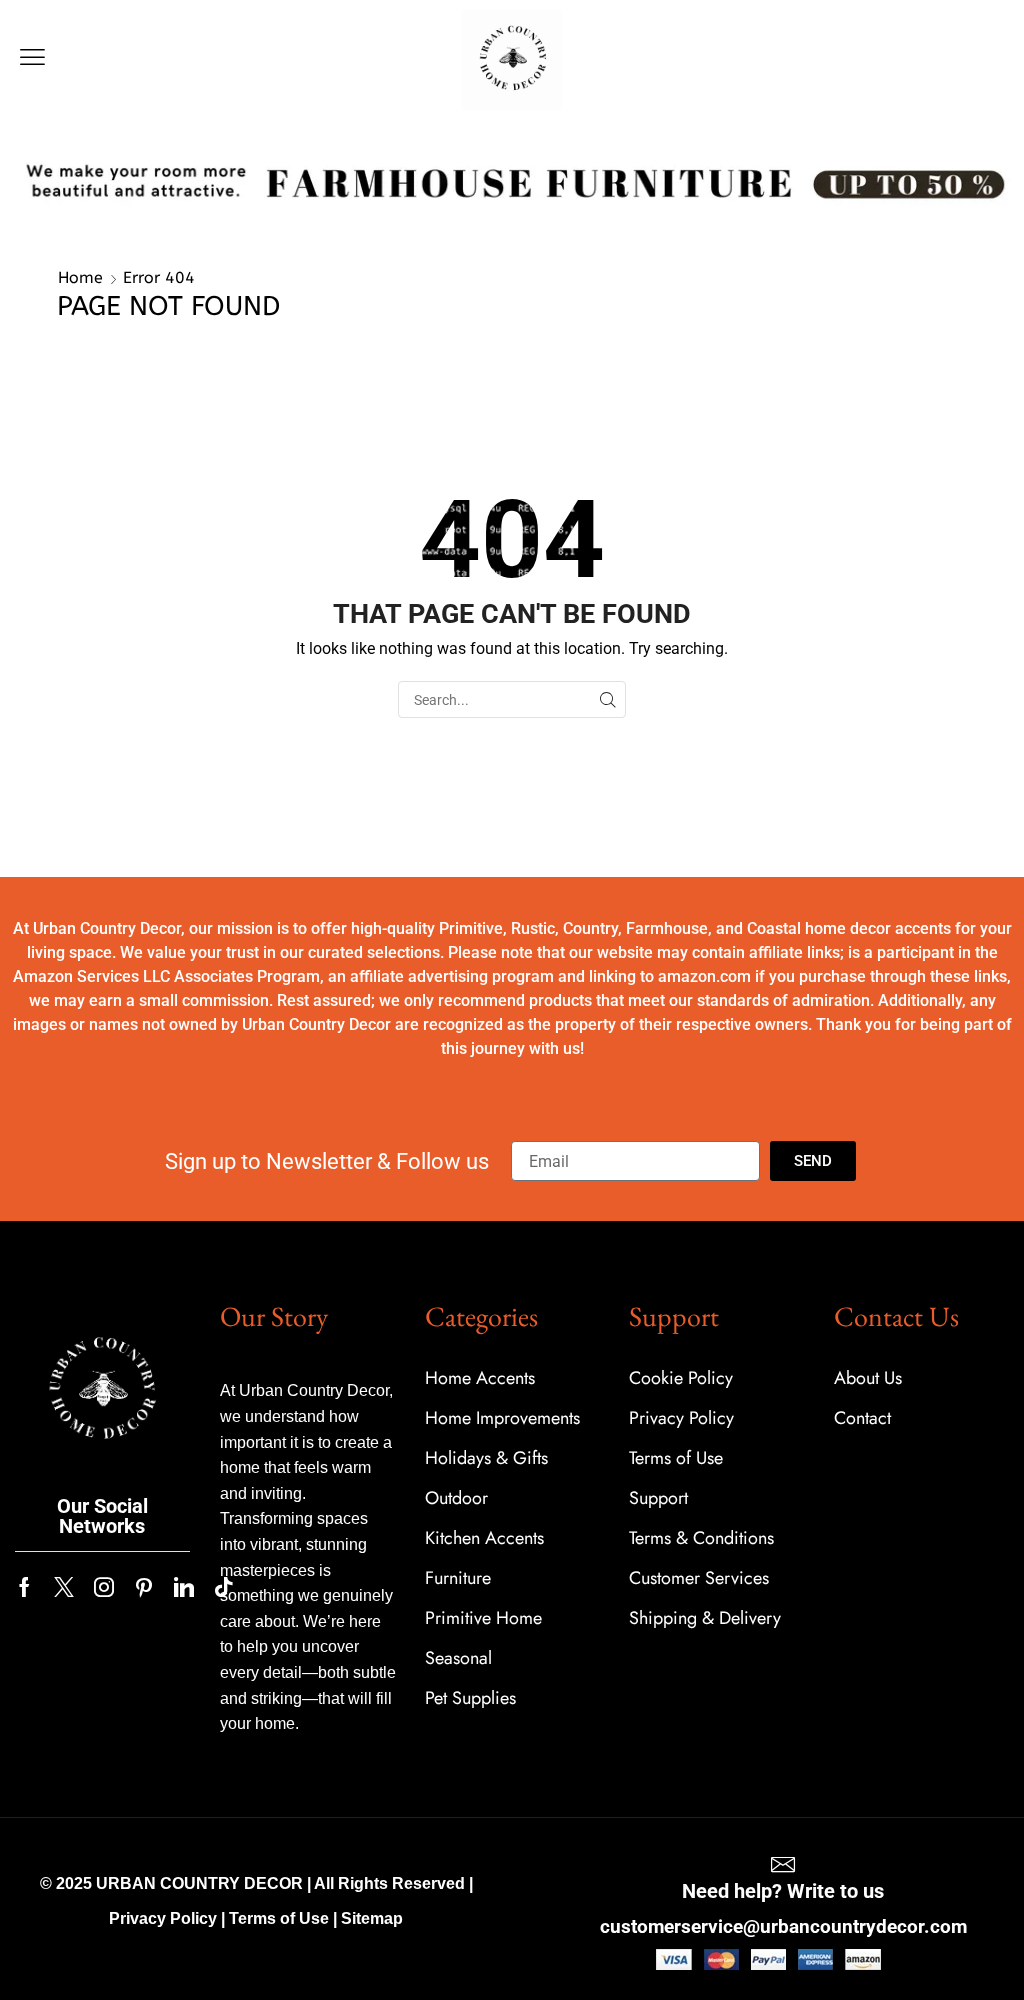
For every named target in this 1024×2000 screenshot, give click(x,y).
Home (80, 277)
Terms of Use (279, 1918)
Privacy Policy (163, 1918)
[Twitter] (64, 1587)
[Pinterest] (144, 1587)
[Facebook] (24, 1587)
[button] (32, 57)
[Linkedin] (184, 1587)
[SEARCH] (607, 699)
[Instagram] (104, 1587)
